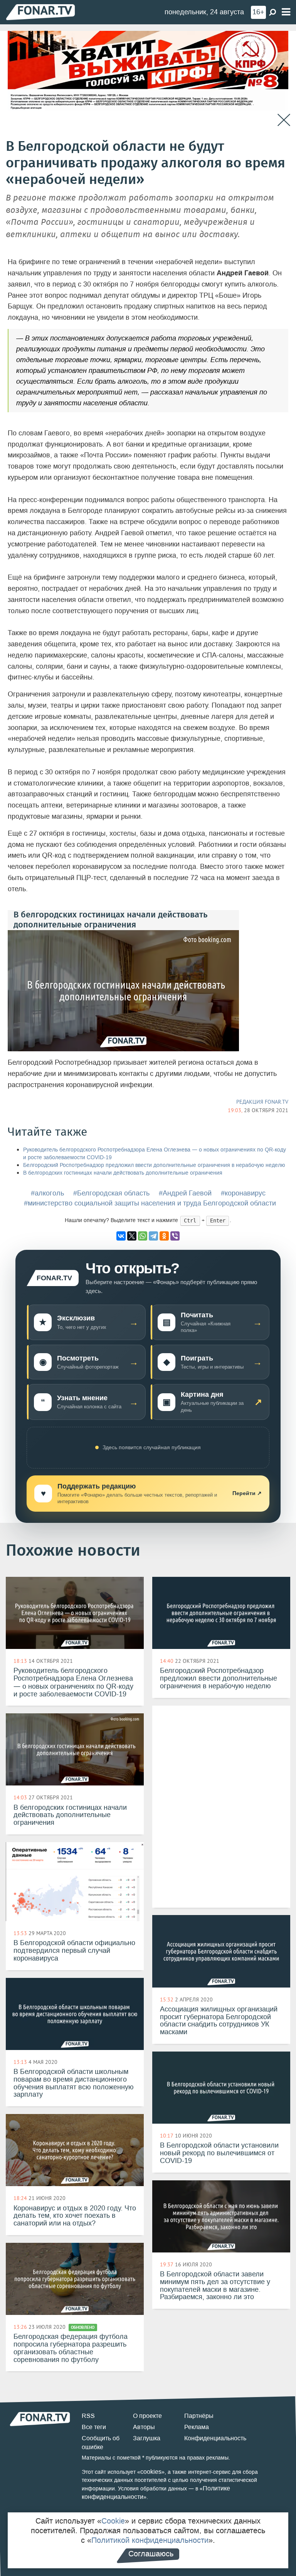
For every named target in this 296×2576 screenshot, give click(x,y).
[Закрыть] (284, 120)
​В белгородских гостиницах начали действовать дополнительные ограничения (123, 1173)
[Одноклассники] (164, 1236)
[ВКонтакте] (121, 1236)
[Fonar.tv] (40, 12)
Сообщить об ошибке (101, 2443)
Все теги (94, 2427)
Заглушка (147, 2438)
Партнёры (199, 2416)
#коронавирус (243, 1193)
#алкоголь (47, 1193)
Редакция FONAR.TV (262, 1102)
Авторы (144, 2427)
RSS (88, 2416)
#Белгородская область (111, 1193)
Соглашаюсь (151, 2554)
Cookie (113, 2521)
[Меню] (286, 12)
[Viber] (175, 1236)
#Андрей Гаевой (185, 1193)
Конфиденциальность (215, 2438)
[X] (132, 1236)
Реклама (197, 2427)
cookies (151, 2472)
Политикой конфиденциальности (150, 2540)
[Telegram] (153, 1236)
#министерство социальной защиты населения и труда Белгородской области (150, 1203)
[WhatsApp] (143, 1236)
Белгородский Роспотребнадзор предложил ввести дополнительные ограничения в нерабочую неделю (154, 1165)
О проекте (147, 2416)
